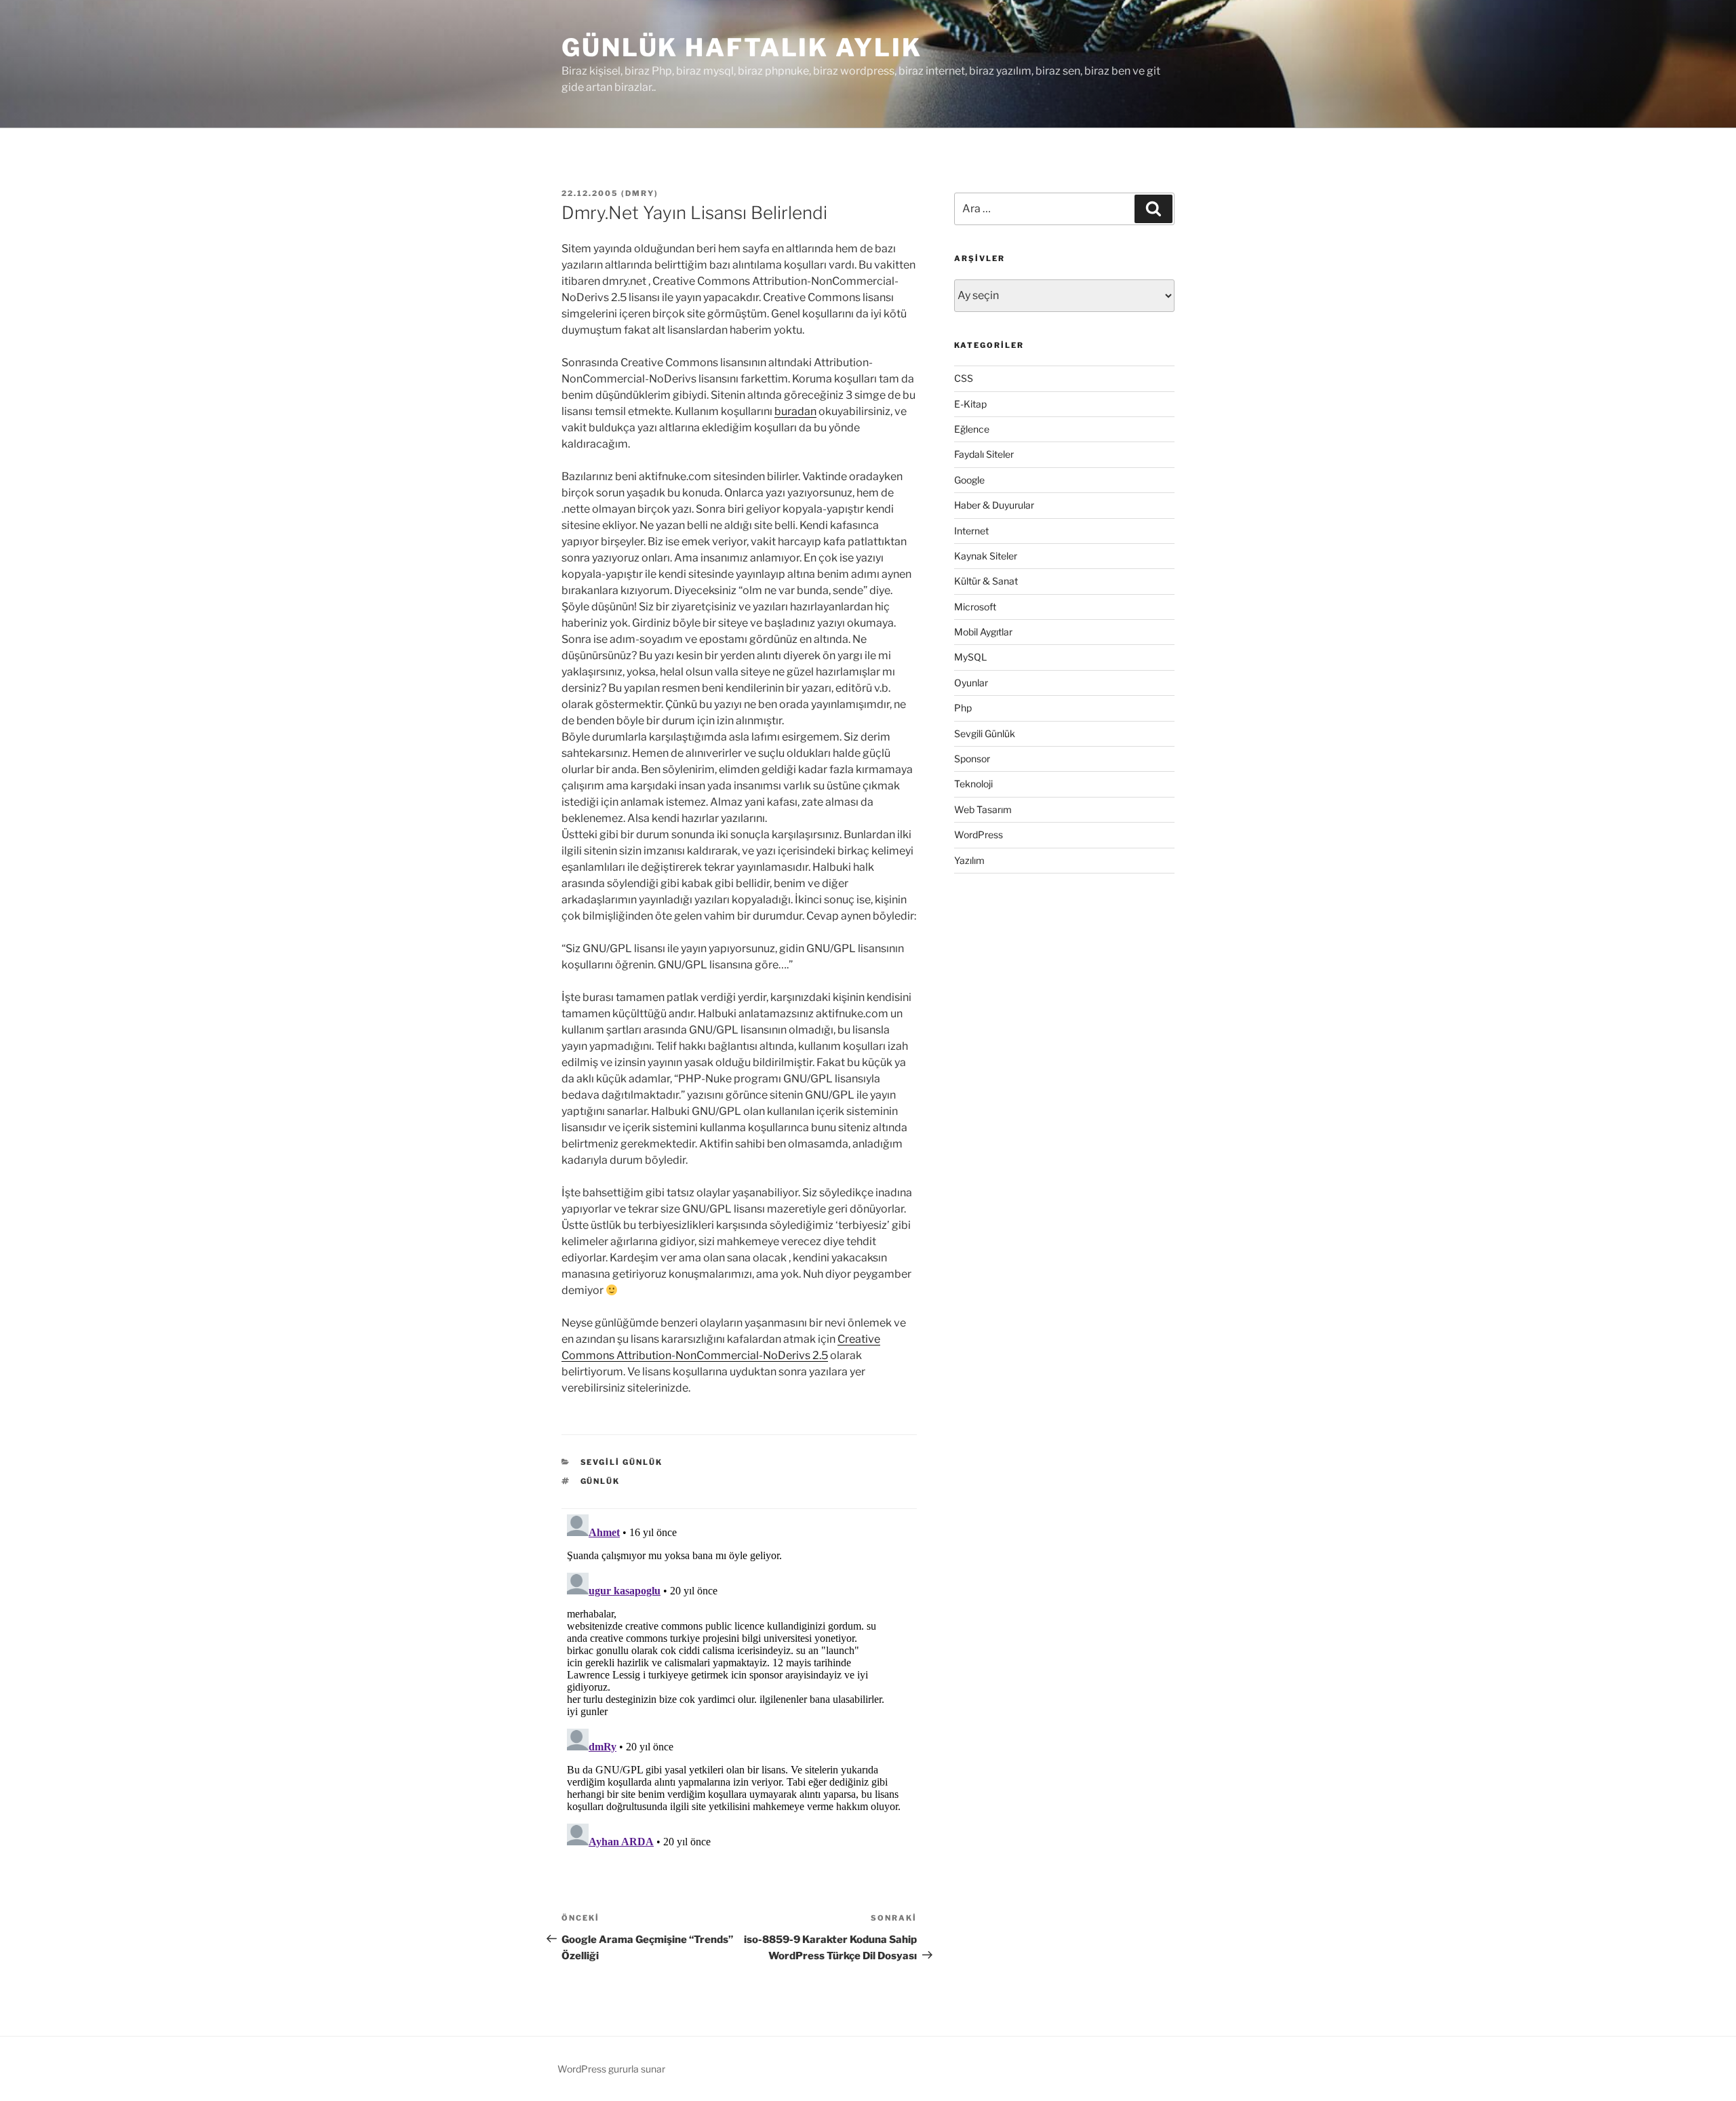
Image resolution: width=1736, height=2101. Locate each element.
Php (963, 708)
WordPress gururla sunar (611, 2069)
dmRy (640, 193)
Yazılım (969, 860)
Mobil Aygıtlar (983, 632)
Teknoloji (973, 784)
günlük (600, 1481)
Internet (971, 531)
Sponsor (972, 759)
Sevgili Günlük (622, 1462)
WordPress (979, 834)
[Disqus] (739, 1678)
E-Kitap (970, 404)
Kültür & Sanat (986, 581)
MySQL (970, 657)
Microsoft (975, 607)
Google (969, 480)
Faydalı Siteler (984, 454)
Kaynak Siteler (986, 556)
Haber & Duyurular (994, 505)
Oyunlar (971, 683)
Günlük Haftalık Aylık (742, 47)
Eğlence (972, 429)
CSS (964, 378)
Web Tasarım (983, 809)
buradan (795, 411)
